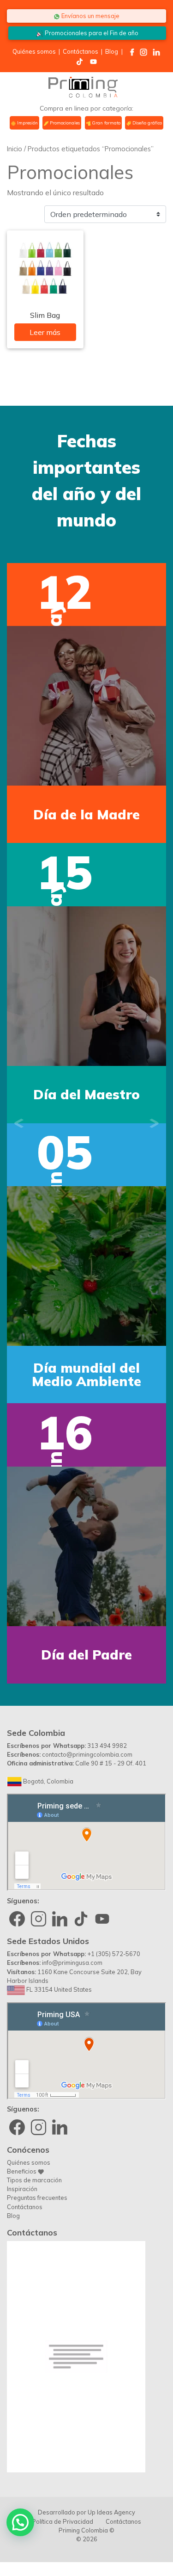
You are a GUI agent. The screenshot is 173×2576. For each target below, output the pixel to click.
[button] (19, 1123)
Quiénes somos (34, 51)
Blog (112, 51)
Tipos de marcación (34, 2180)
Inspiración (22, 2189)
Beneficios (22, 2171)
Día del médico (86, 1655)
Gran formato (106, 123)
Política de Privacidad (63, 2521)
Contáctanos (81, 51)
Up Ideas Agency (111, 2512)
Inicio (15, 149)
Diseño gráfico (146, 123)
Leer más (45, 332)
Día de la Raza (87, 1375)
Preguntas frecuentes (37, 2198)
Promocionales (64, 123)
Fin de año (92, 33)
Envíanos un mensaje (90, 16)
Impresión (27, 123)
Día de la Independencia (87, 814)
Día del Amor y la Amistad (86, 1095)
